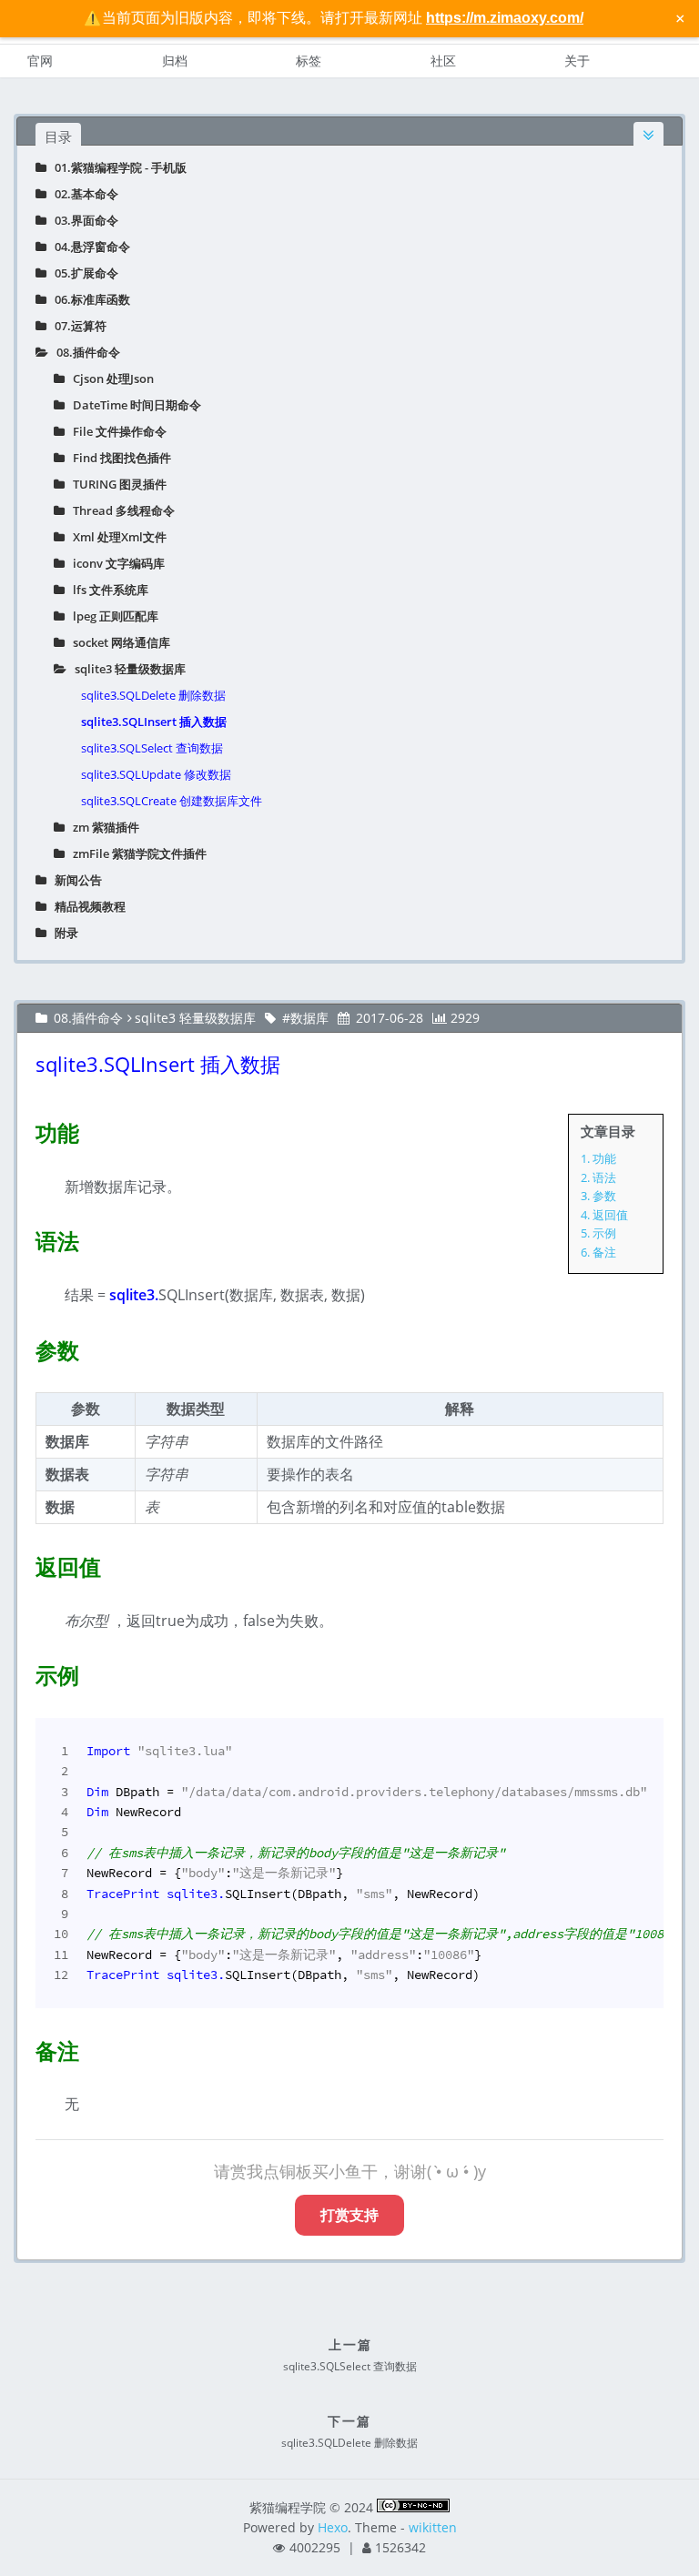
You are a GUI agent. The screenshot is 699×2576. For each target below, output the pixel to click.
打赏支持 (349, 2215)
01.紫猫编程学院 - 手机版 (116, 167)
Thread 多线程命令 (120, 510)
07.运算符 (76, 326)
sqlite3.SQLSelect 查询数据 (152, 748)
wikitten (433, 2527)
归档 (175, 61)
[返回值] (25, 1563)
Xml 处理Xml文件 (116, 537)
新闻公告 (74, 880)
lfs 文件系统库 (106, 590)
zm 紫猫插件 (102, 827)
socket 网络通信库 (117, 642)
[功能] (25, 1129)
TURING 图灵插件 (116, 484)
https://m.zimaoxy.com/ (505, 18)
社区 (443, 61)
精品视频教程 (86, 906)
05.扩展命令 (82, 273)
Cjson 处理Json (109, 379)
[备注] (25, 2047)
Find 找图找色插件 (118, 458)
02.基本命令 (82, 194)
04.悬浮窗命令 (88, 247)
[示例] (25, 1672)
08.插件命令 (84, 352)
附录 (62, 933)
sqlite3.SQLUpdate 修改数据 (156, 774)
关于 (577, 61)
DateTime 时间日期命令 (133, 405)
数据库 (309, 1018)
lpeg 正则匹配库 (111, 616)
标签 (309, 61)
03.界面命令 (82, 220)
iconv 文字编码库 (115, 563)
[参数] (25, 1347)
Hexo (333, 2527)
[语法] (25, 1237)
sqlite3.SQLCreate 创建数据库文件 (172, 801)
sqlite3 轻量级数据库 (126, 669)
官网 (40, 61)
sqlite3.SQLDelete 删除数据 (153, 695)
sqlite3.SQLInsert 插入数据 (154, 722)
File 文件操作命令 (116, 431)
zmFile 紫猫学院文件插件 (136, 854)
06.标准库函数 (88, 299)
